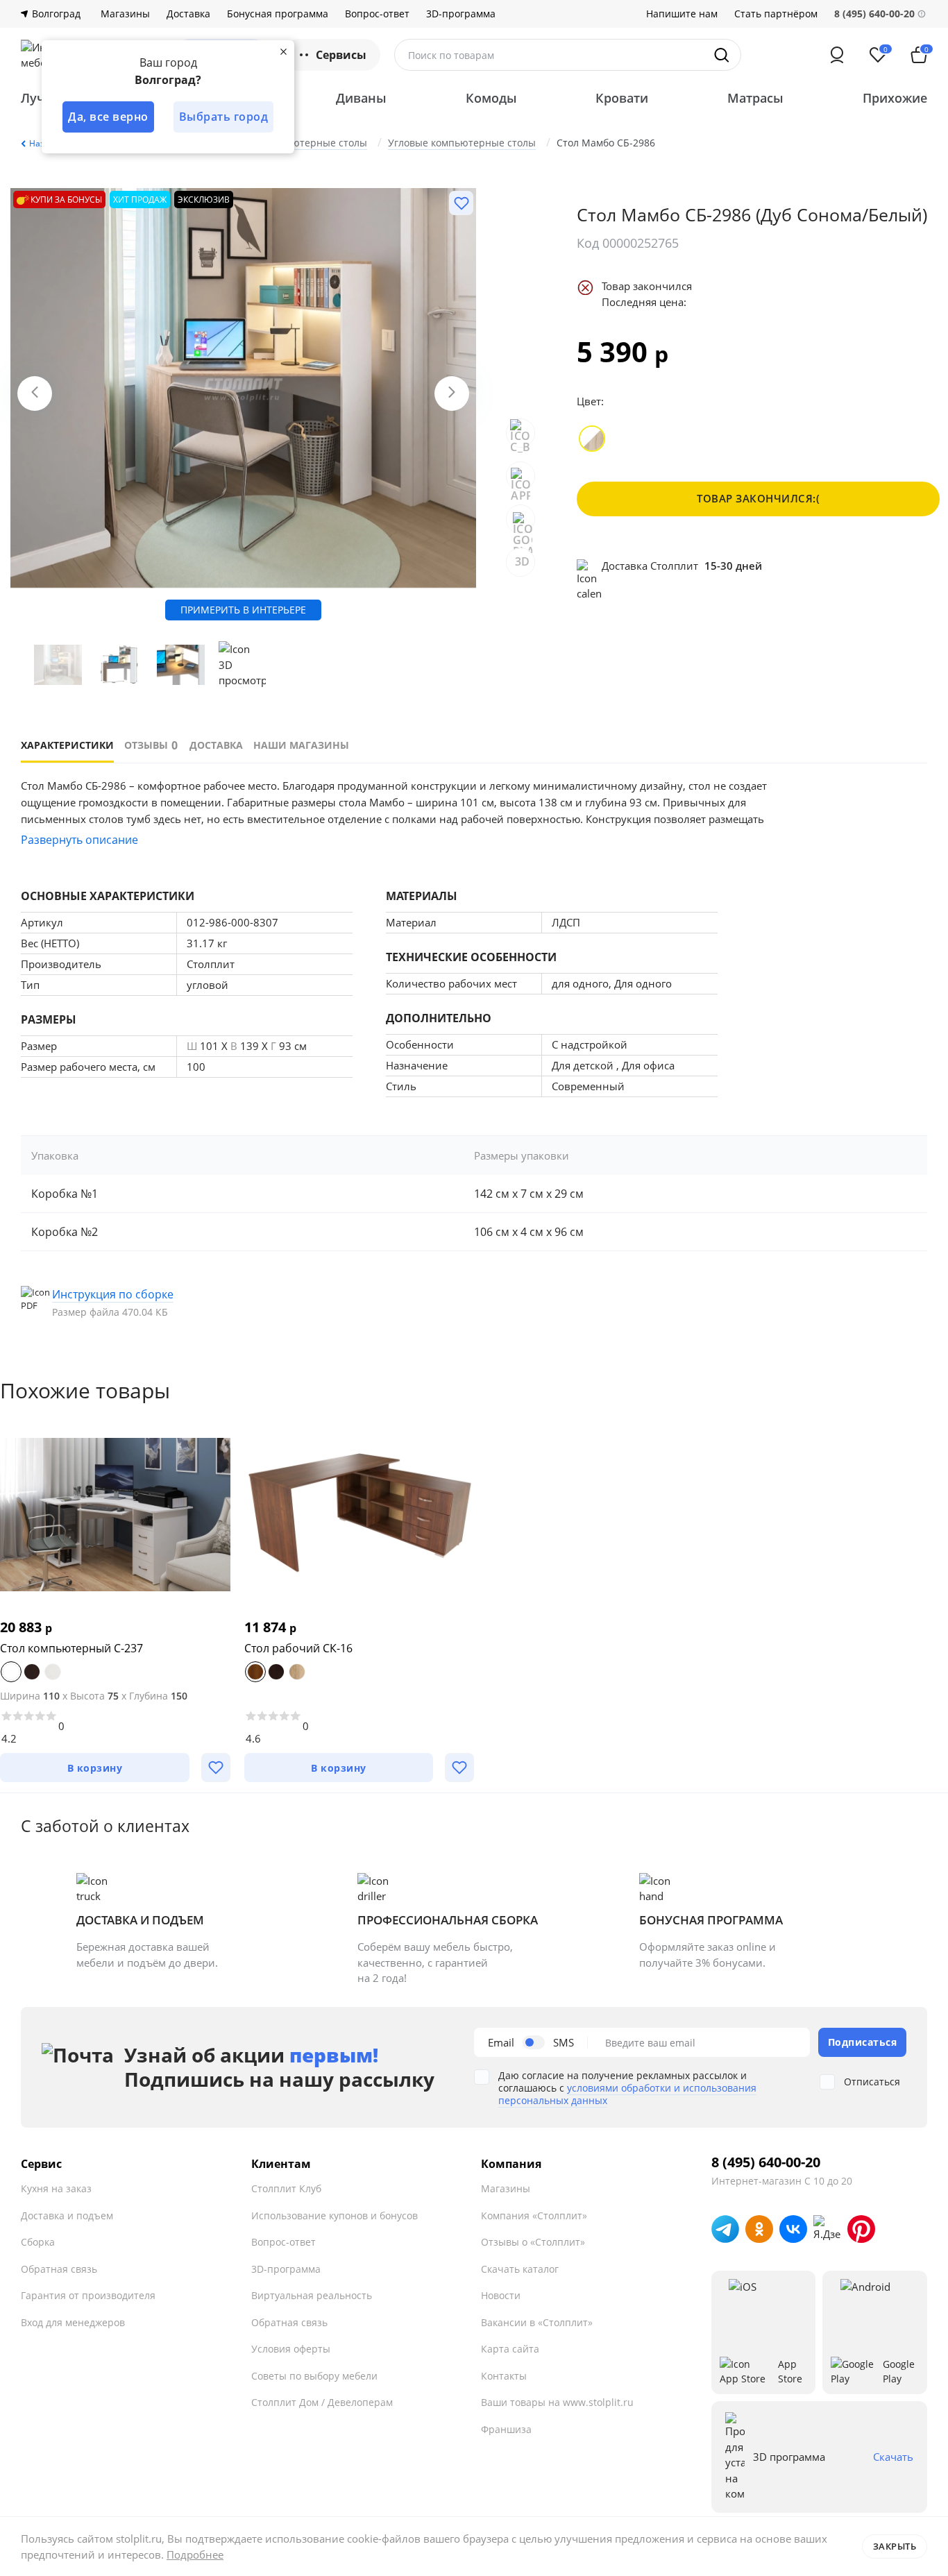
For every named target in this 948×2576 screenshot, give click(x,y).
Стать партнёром (776, 14)
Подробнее (195, 2554)
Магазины (125, 14)
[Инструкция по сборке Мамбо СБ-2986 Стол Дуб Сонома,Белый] (121, 1303)
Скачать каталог (520, 2269)
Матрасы (755, 98)
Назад (42, 143)
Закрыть (895, 2546)
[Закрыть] (283, 51)
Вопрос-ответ (377, 14)
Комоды (491, 98)
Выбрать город (224, 117)
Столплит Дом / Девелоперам (322, 2402)
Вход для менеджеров (73, 2322)
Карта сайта (510, 2349)
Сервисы (341, 55)
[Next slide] (452, 393)
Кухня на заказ (56, 2188)
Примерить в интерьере (243, 610)
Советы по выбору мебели (314, 2376)
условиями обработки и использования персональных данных (627, 2094)
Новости (501, 2295)
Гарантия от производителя (88, 2295)
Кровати (622, 98)
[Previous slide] (35, 393)
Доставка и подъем (67, 2215)
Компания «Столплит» (534, 2215)
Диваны (361, 98)
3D (523, 561)
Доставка (188, 14)
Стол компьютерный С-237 (71, 1648)
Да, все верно (108, 117)
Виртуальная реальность (312, 2295)
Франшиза (506, 2429)
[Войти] (837, 55)
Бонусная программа (278, 14)
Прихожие (895, 98)
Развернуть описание (79, 840)
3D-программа (461, 14)
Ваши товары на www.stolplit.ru (557, 2402)
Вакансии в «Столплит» (537, 2322)
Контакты (504, 2376)
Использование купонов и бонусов (335, 2215)
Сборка (38, 2242)
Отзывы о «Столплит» (533, 2242)
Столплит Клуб (286, 2188)
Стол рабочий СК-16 (298, 1648)
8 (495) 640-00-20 (766, 2162)
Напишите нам (682, 14)
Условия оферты (291, 2349)
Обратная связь (59, 2269)
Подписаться (863, 2042)
